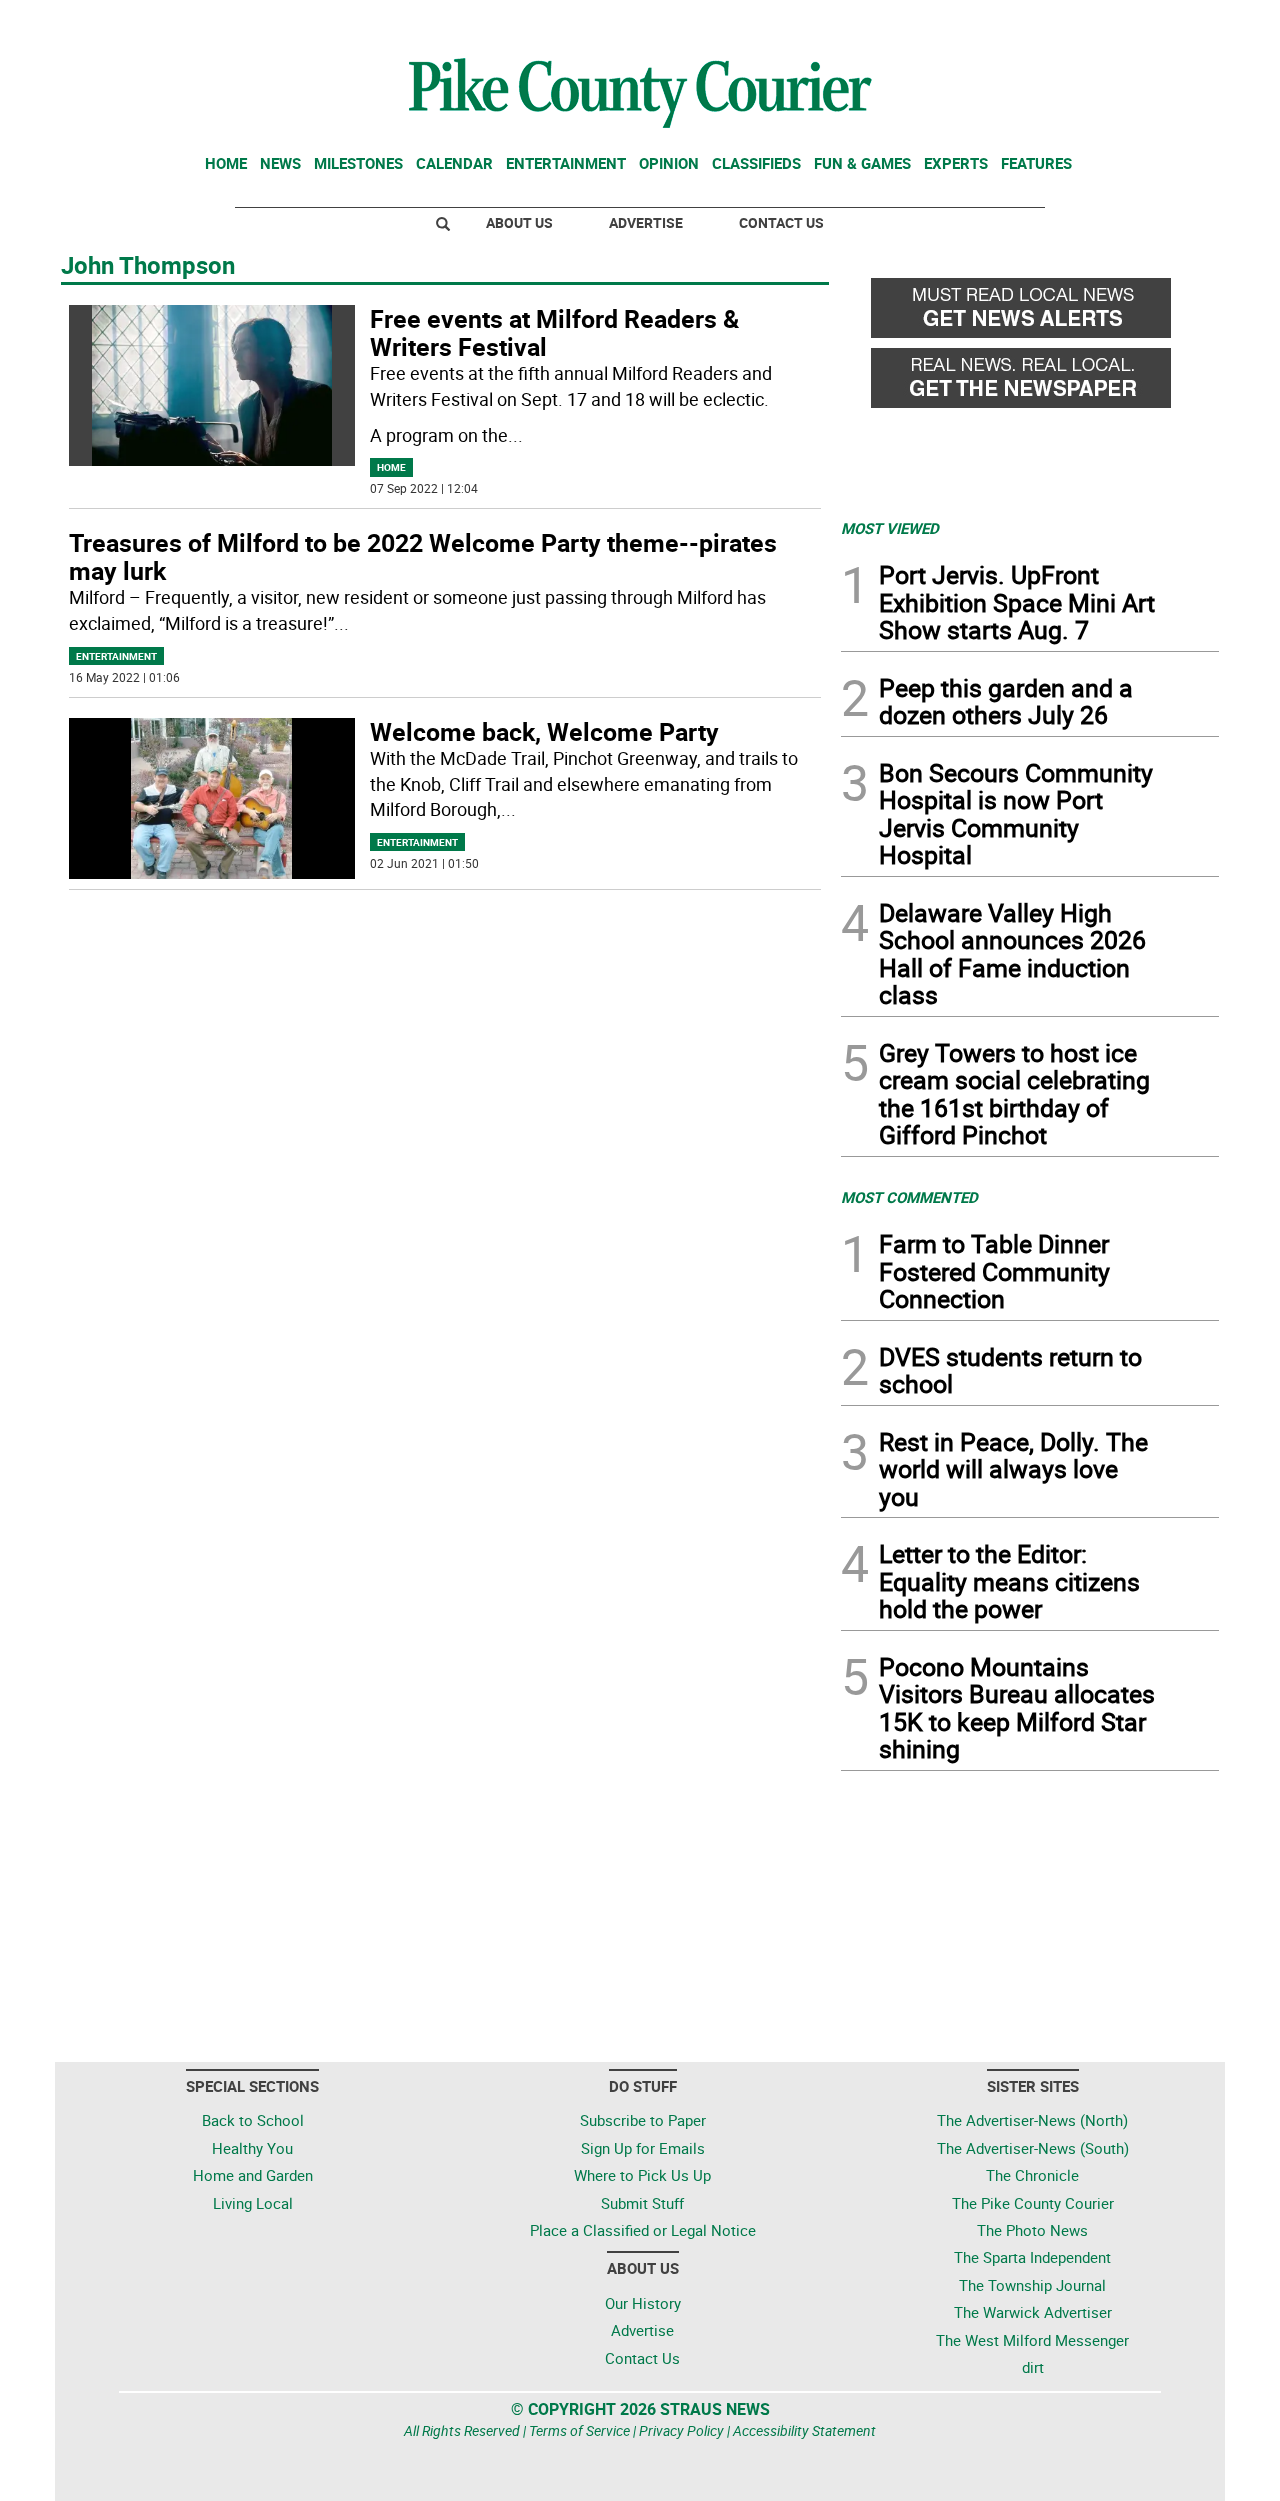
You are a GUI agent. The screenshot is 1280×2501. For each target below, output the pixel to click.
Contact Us (781, 222)
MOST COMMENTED (909, 1197)
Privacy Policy (681, 2430)
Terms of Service (579, 2430)
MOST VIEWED (890, 528)
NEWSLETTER (1058, 23)
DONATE (1170, 23)
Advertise (646, 222)
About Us (519, 222)
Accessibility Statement (804, 2430)
